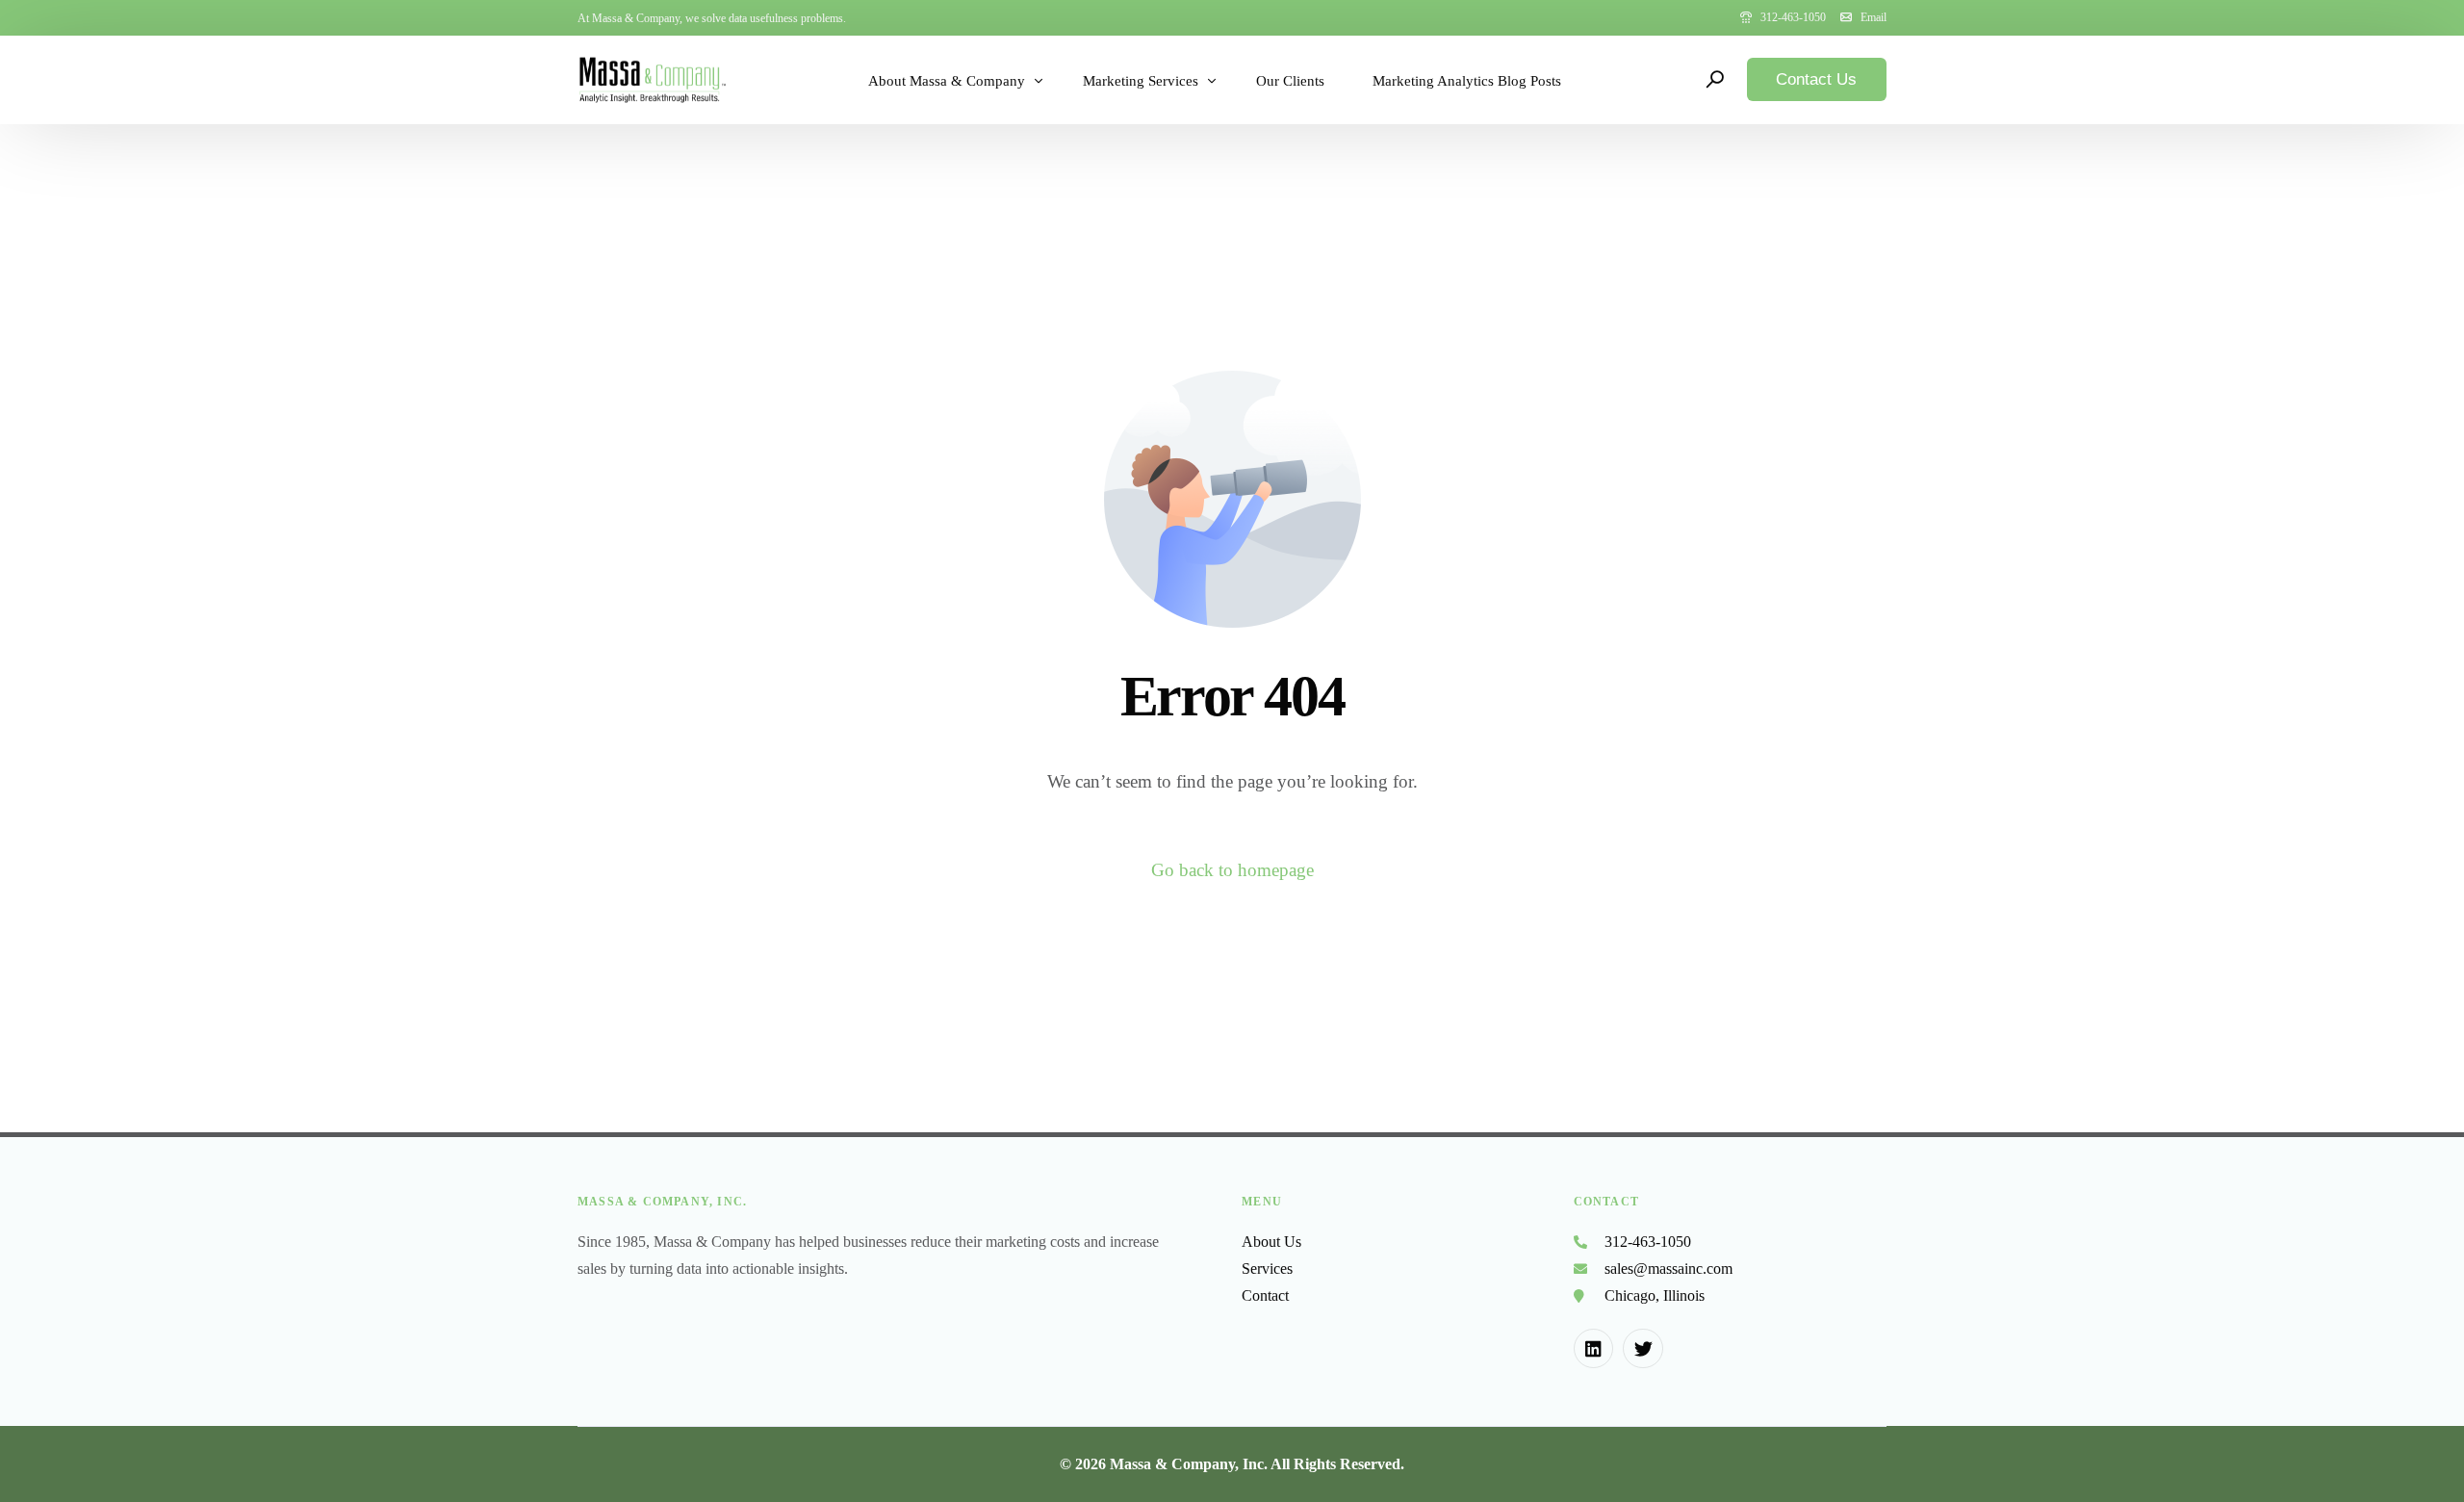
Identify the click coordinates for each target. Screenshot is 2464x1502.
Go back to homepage (1232, 870)
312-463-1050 (1793, 17)
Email (1874, 17)
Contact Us (1816, 79)
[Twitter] (1643, 1349)
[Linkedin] (1594, 1349)
